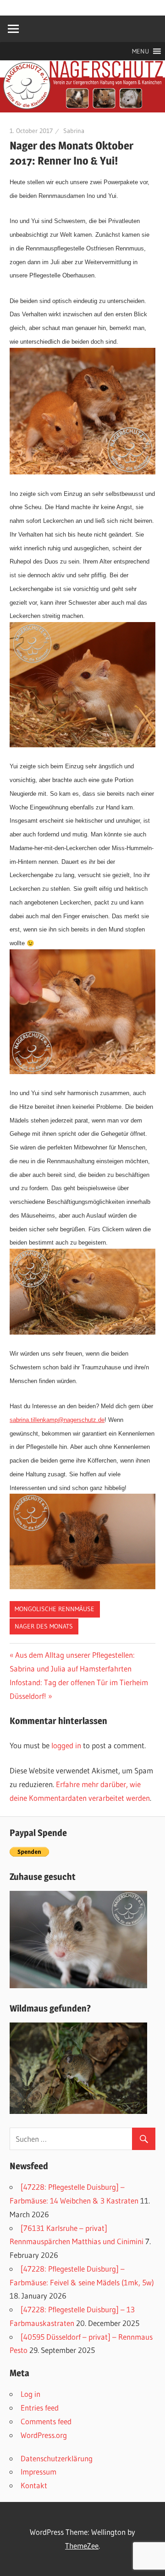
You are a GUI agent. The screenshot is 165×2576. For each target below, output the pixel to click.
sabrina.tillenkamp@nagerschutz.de (57, 1420)
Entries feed (40, 2408)
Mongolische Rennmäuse (55, 1609)
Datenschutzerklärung (57, 2458)
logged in (66, 1745)
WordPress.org (44, 2435)
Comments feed (46, 2421)
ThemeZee (82, 2546)
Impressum (38, 2472)
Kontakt (34, 2485)
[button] (140, 51)
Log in (30, 2394)
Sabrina (74, 131)
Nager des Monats (44, 1626)
